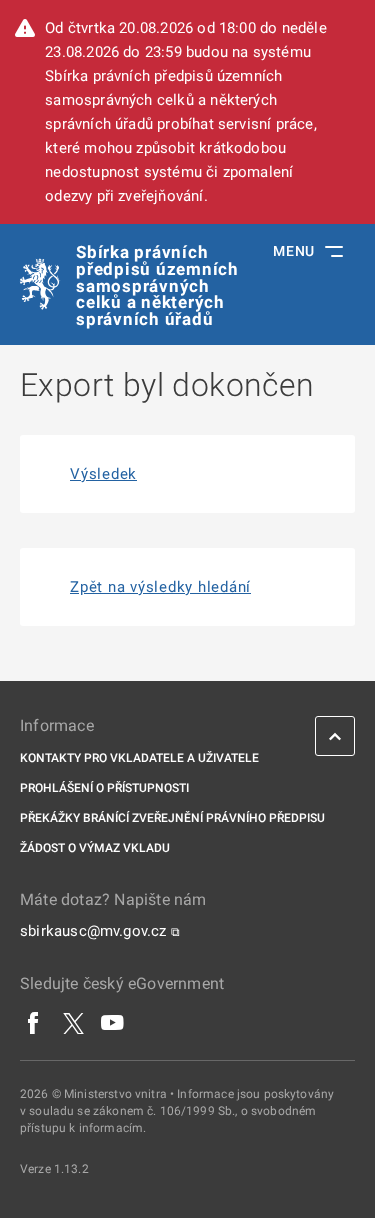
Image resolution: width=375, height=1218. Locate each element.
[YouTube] (113, 1023)
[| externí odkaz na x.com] (73, 1023)
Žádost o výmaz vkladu (95, 848)
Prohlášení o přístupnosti (104, 788)
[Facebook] (34, 1023)
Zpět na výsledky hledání (160, 587)
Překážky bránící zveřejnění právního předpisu (172, 818)
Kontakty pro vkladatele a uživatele (139, 758)
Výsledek (103, 474)
